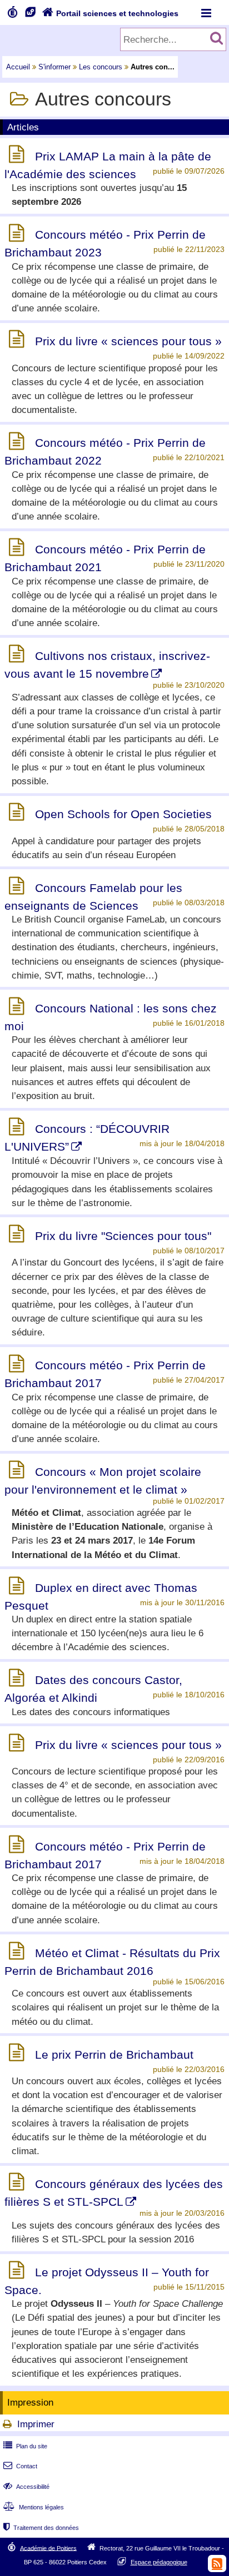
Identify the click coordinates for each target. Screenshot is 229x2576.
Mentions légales (34, 2507)
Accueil (18, 67)
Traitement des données (41, 2528)
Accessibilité (26, 2487)
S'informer (54, 67)
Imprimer (36, 2424)
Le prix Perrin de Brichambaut (114, 2055)
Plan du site (25, 2446)
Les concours (101, 67)
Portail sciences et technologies (110, 13)
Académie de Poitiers (48, 2548)
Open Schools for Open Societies (123, 814)
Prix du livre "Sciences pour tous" (123, 1236)
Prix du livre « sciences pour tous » (128, 341)
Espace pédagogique (159, 2562)
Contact (20, 2466)
